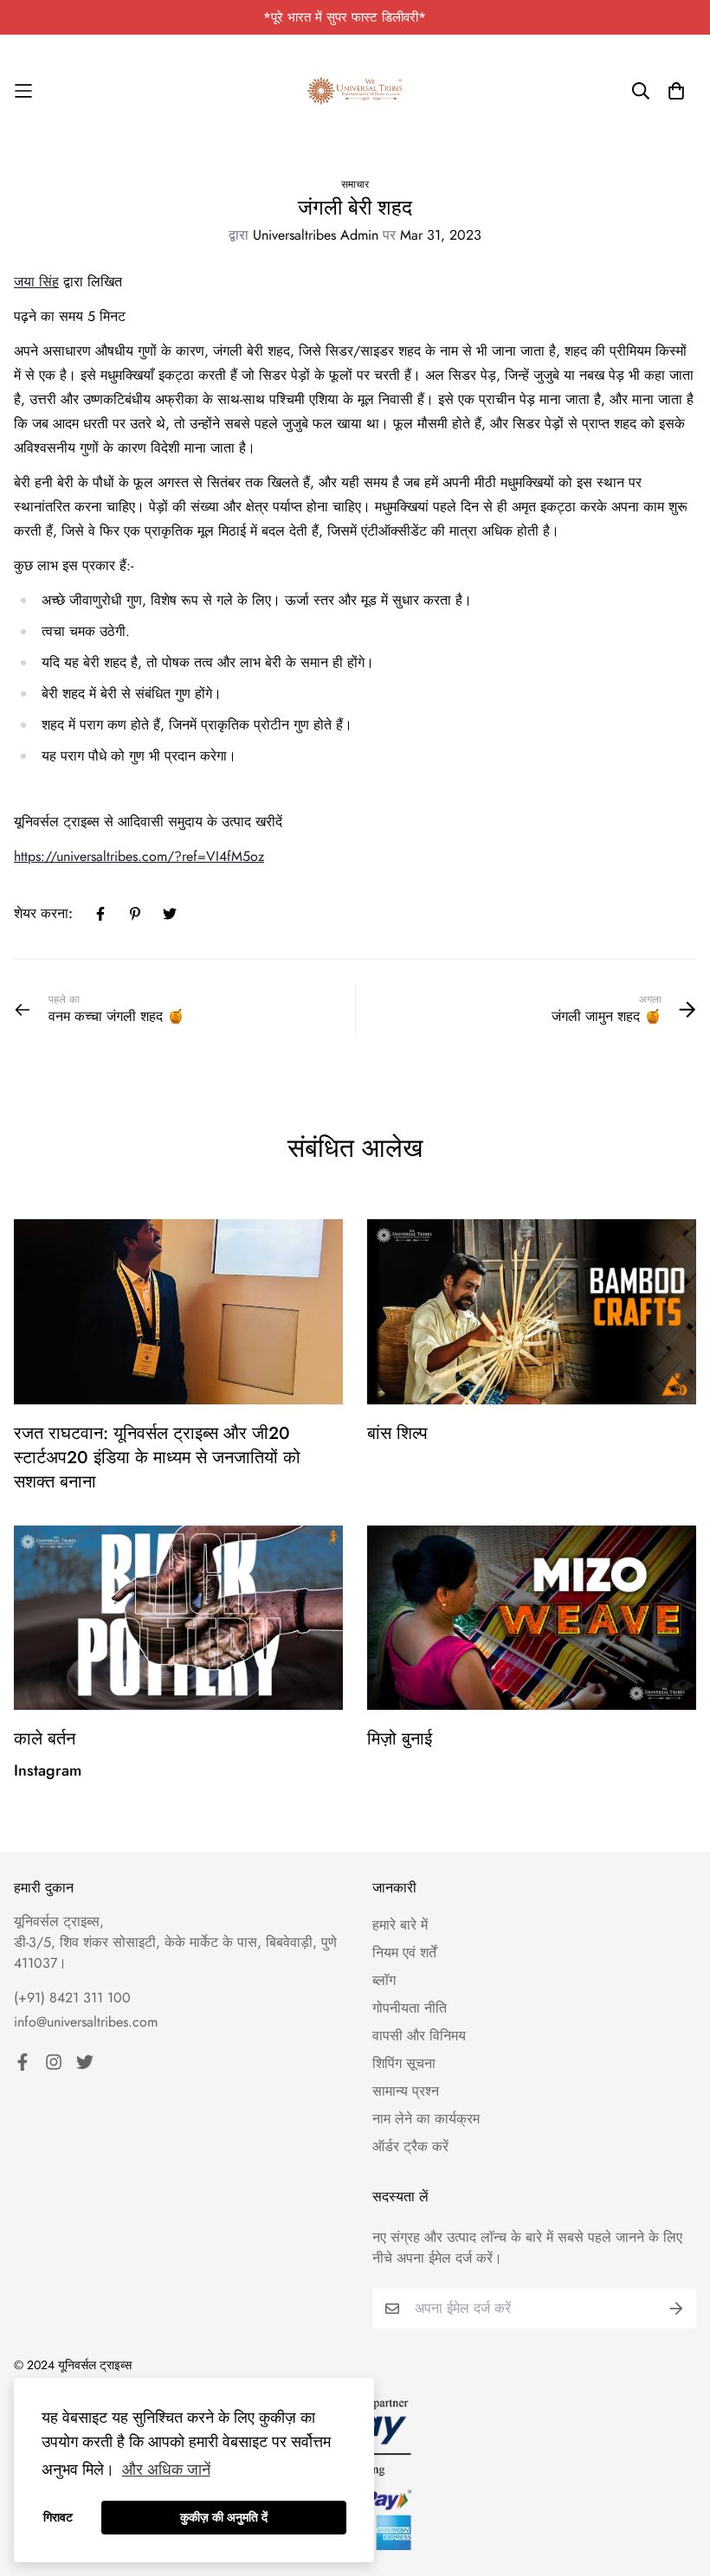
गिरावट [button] (58, 2517)
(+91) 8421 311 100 (72, 1998)
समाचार (355, 184)
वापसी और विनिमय (419, 2036)
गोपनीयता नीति (410, 2008)
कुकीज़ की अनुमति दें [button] (224, 2517)
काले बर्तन (45, 1739)
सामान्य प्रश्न (406, 2091)
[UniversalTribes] (355, 91)
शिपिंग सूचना (404, 2063)
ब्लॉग (384, 1980)
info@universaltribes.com (86, 2022)
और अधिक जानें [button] (166, 2470)
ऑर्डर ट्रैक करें (410, 2146)
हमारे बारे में (400, 1925)
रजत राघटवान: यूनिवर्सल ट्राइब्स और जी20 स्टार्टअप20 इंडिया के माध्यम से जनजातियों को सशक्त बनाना (157, 1458)
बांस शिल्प (397, 1433)
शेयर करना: (43, 913)
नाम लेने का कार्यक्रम (426, 2119)
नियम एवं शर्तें (404, 1953)
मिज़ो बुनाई (400, 1739)
